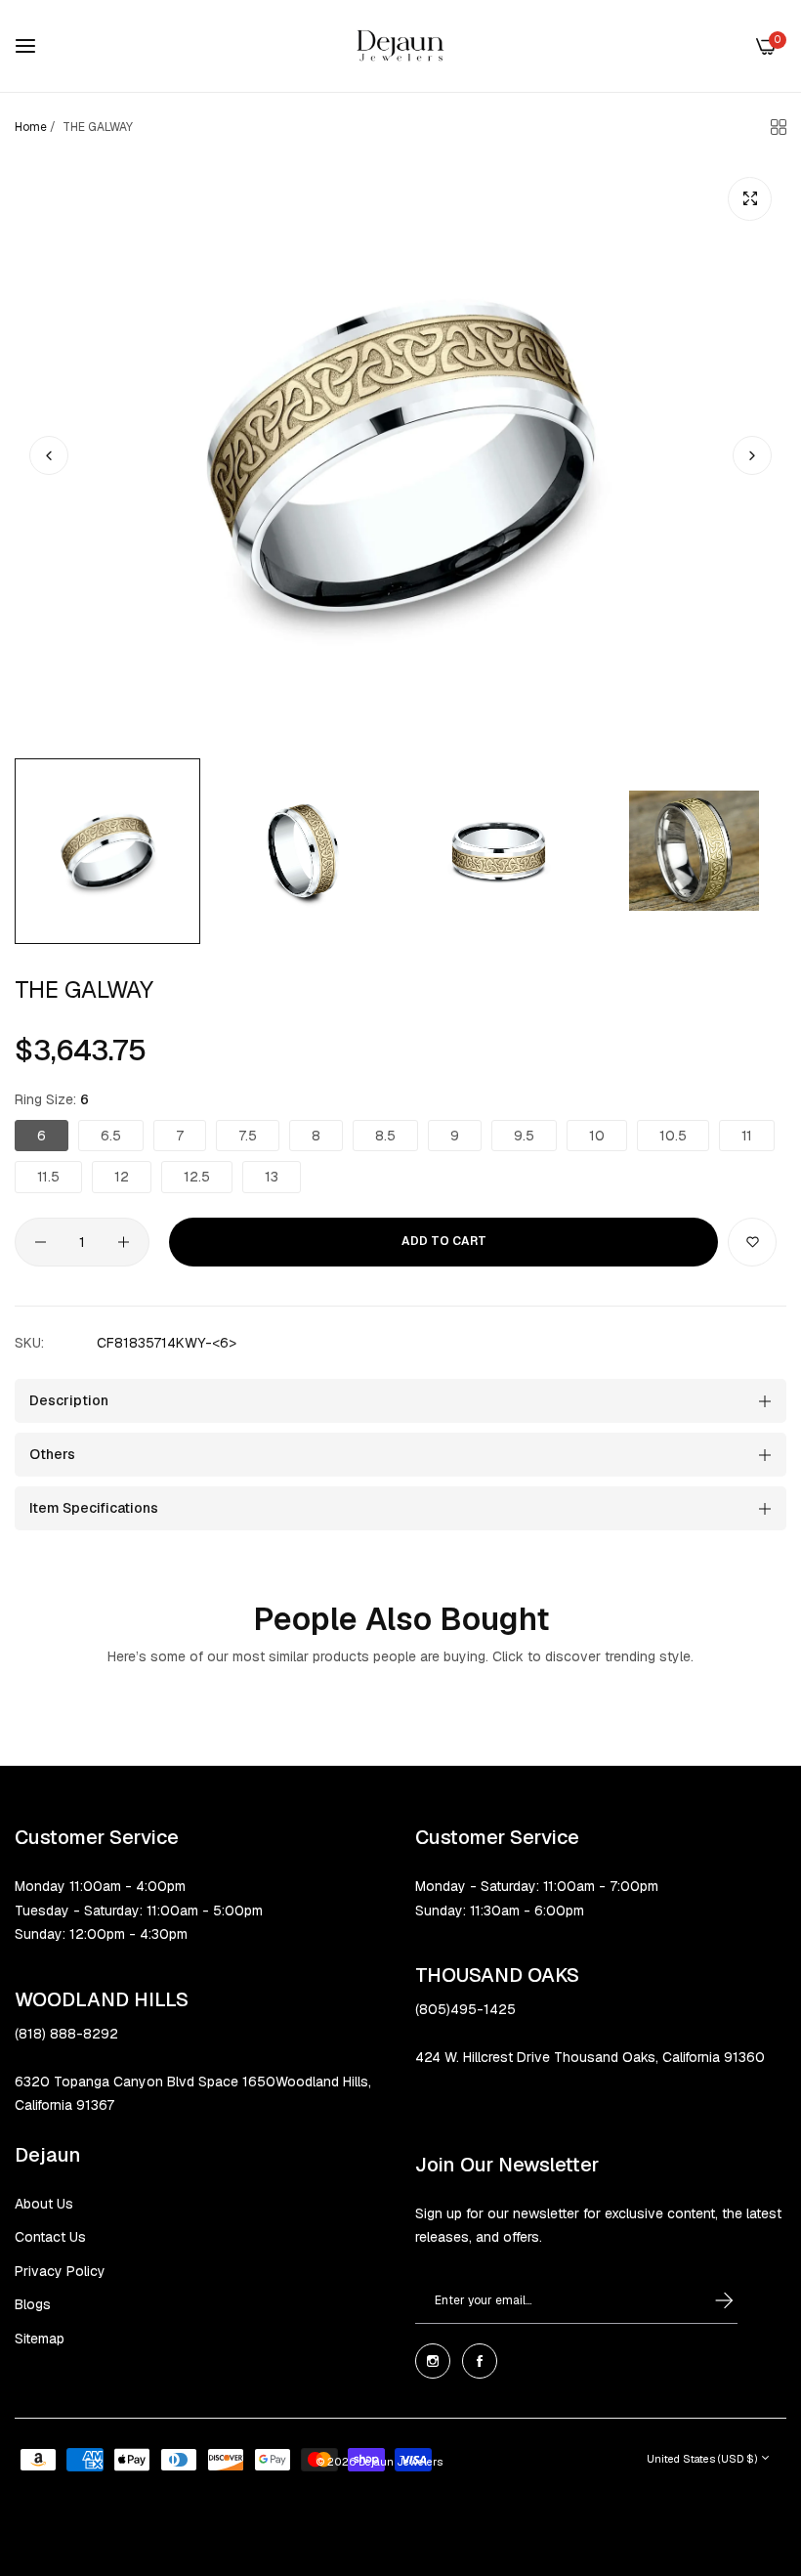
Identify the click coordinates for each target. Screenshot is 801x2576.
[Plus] (124, 1242)
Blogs (33, 2304)
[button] (752, 455)
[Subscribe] (706, 2301)
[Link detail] (433, 2361)
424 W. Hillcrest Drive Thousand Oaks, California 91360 (590, 2057)
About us (44, 2204)
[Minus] (41, 1242)
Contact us (50, 2237)
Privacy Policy (60, 2271)
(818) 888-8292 (66, 2034)
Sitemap (40, 2339)
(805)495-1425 (465, 2009)
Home (31, 127)
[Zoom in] (750, 199)
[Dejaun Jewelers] (400, 46)
